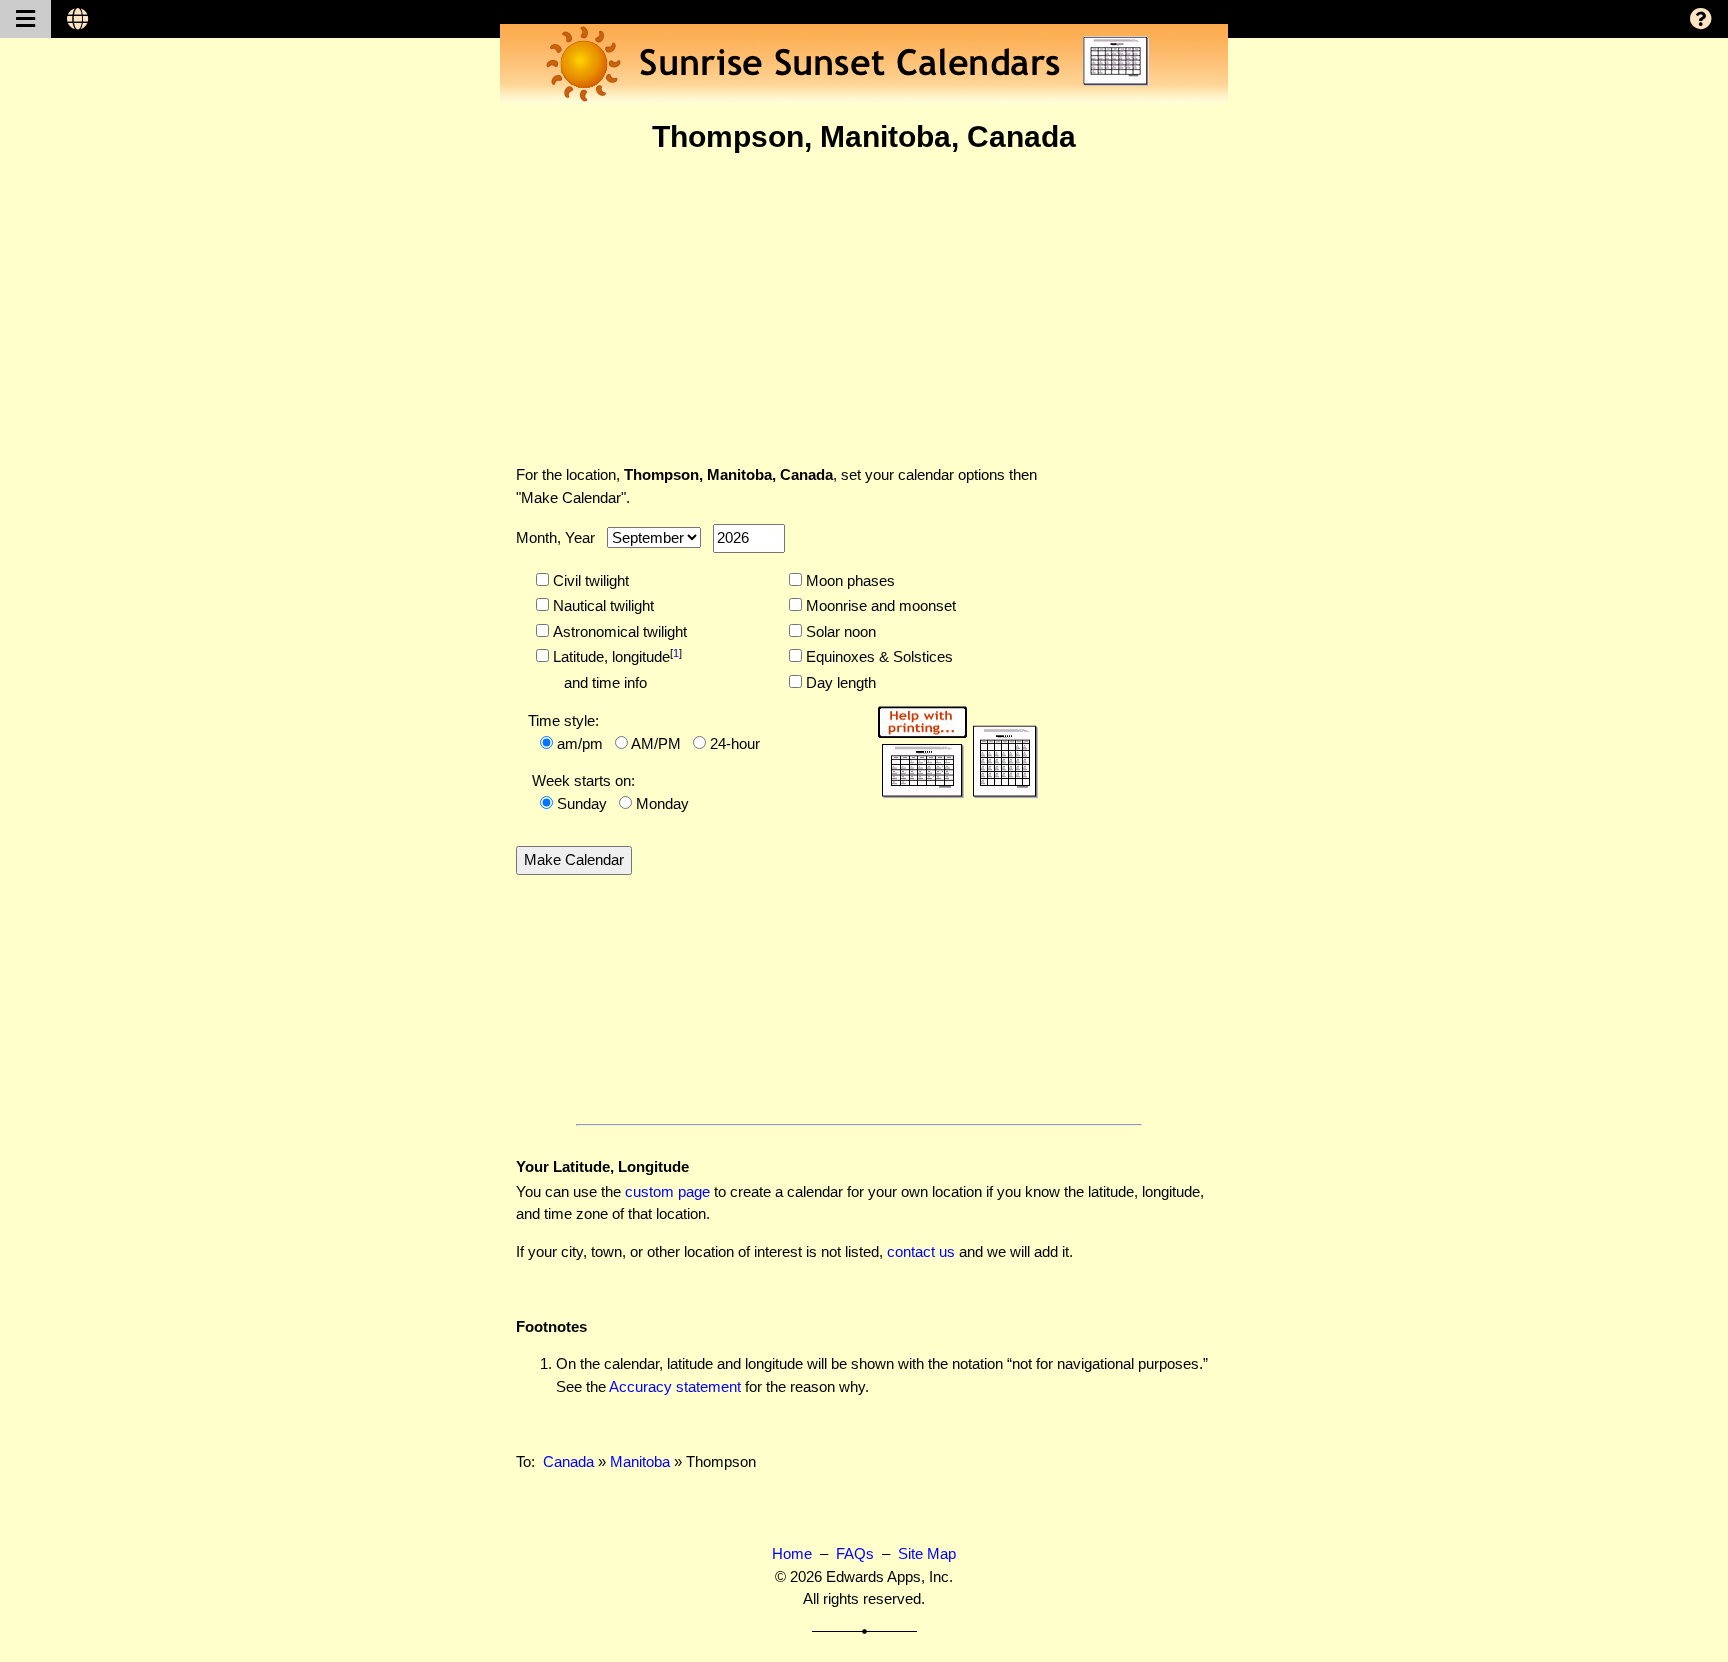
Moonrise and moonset (879, 605)
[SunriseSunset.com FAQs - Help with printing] (951, 748)
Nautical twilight (601, 605)
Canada (568, 1461)
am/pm (580, 743)
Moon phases (848, 580)
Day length (839, 682)
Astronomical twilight (618, 631)
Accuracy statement (675, 1386)
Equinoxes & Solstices (877, 656)
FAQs (855, 1553)
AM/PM (656, 743)
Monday (662, 803)
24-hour (735, 743)
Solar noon (839, 631)
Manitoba (640, 1461)
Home (792, 1553)
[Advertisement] (864, 309)
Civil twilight (589, 580)
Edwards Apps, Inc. (889, 1576)
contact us (921, 1251)
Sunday (582, 803)
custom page (667, 1191)
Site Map (927, 1553)
